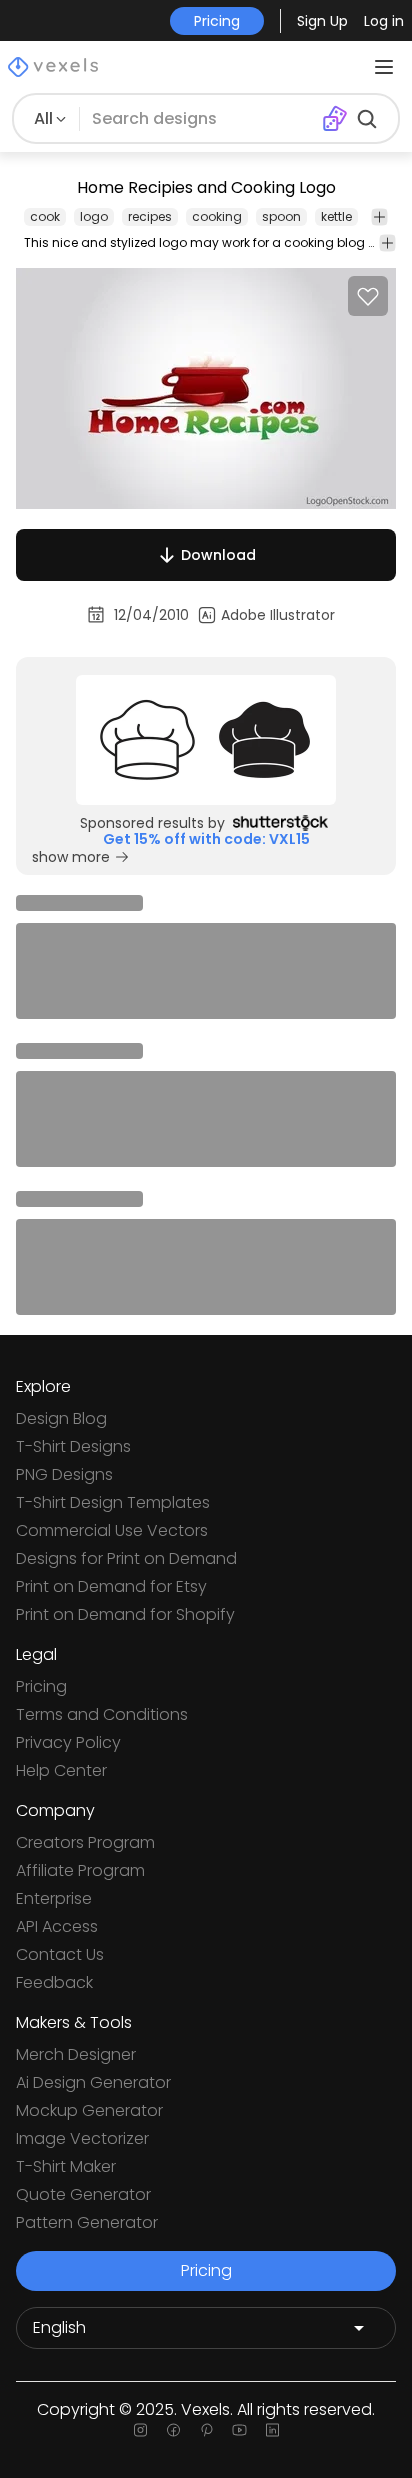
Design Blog (61, 1418)
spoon (281, 216)
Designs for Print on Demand (126, 1558)
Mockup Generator (89, 2110)
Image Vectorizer (82, 2138)
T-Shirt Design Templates (113, 1502)
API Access (57, 1926)
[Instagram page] (140, 2430)
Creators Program (85, 1842)
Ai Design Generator (93, 2082)
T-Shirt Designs (73, 1446)
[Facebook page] (173, 2430)
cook (45, 216)
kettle (336, 216)
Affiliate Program (80, 1870)
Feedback (54, 1982)
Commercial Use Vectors (112, 1530)
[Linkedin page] (272, 2430)
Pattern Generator (87, 2222)
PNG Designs (64, 1474)
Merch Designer (76, 2054)
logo (94, 216)
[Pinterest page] (206, 2430)
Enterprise (54, 1898)
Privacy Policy (68, 1742)
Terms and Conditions (102, 1714)
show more (71, 857)
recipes (150, 216)
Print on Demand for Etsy (111, 1586)
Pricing (41, 1686)
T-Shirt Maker (66, 2166)
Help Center (61, 1770)
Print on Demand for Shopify (125, 1614)
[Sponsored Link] (206, 740)
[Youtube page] (239, 2430)
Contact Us (60, 1954)
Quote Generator (83, 2194)
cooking (217, 216)
